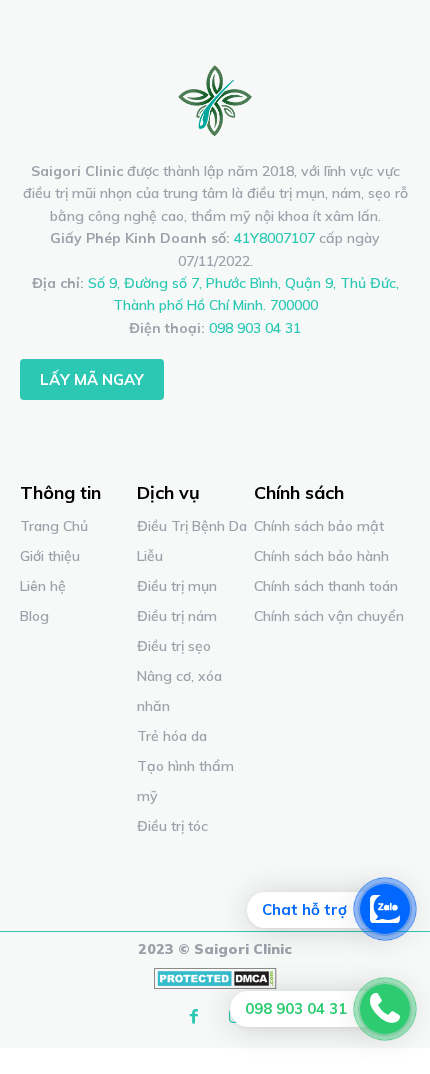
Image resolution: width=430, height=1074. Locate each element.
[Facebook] (194, 1017)
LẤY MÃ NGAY (92, 379)
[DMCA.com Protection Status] (215, 984)
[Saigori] (215, 100)
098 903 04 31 (255, 328)
